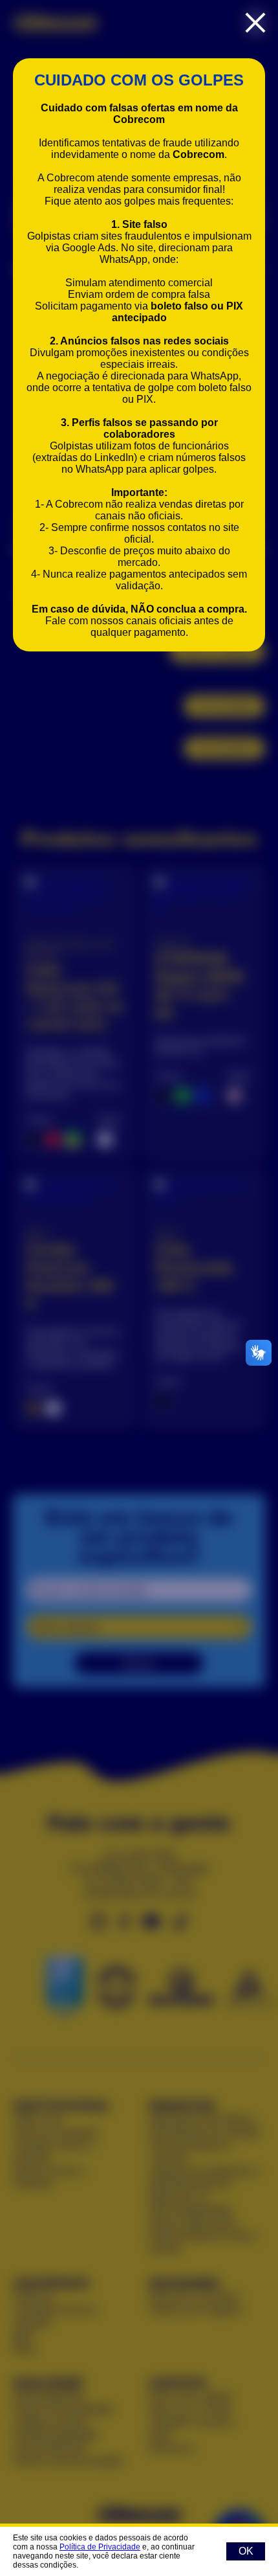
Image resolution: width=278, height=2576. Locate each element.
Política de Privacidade (100, 2547)
